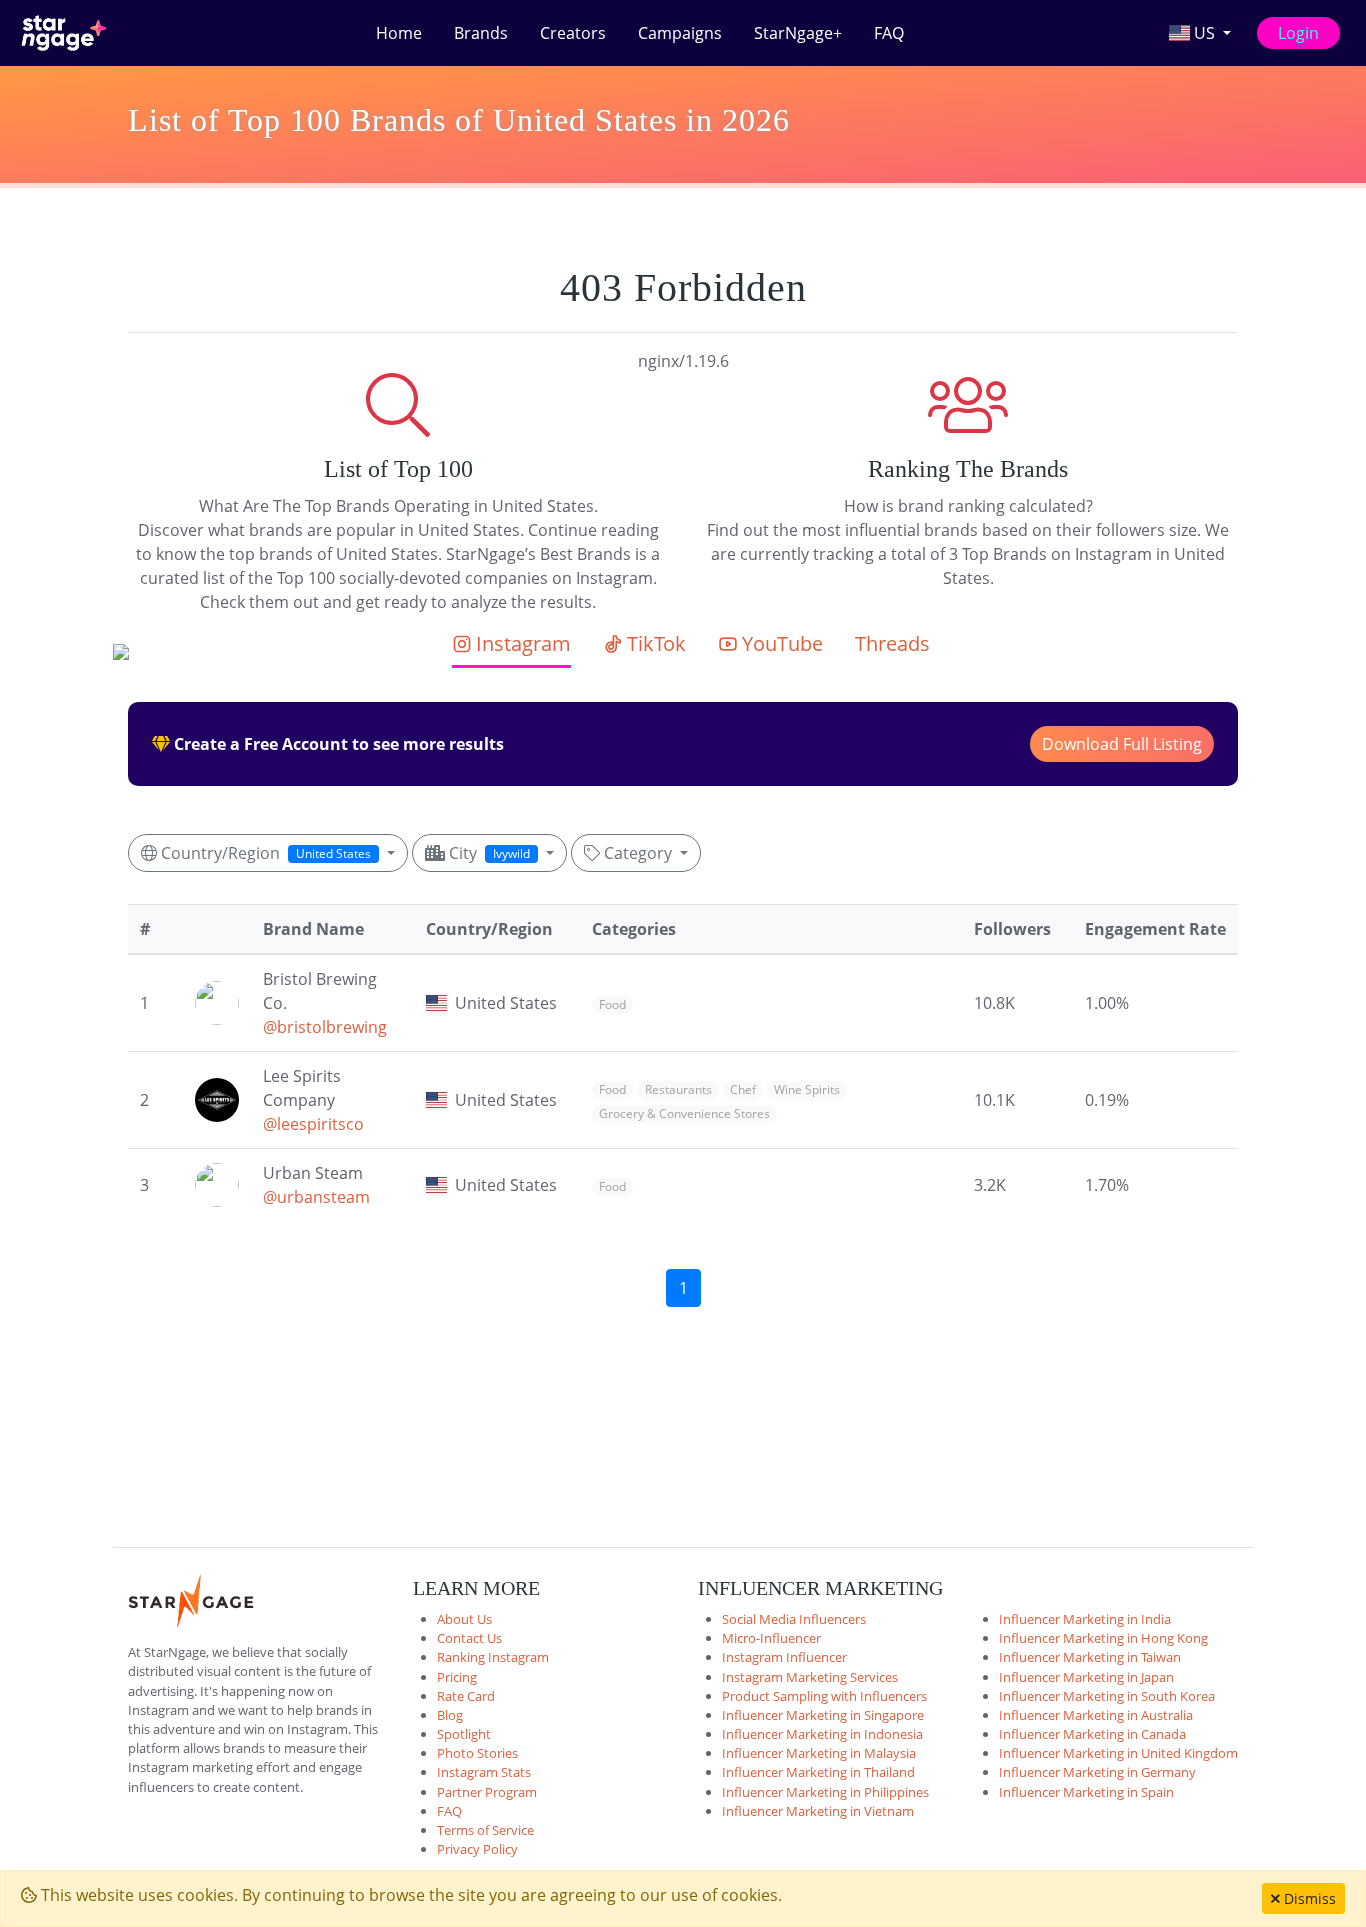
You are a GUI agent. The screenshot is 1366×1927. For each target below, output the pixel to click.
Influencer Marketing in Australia (1096, 1715)
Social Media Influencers (794, 1619)
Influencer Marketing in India (1085, 1619)
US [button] (1204, 33)
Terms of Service (485, 1830)
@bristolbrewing (325, 1027)
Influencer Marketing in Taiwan (1090, 1657)
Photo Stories (477, 1753)
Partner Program (487, 1792)
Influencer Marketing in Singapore (823, 1715)
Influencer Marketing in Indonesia (822, 1734)
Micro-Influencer (771, 1638)
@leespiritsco (313, 1124)
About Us (464, 1619)
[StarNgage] (64, 33)
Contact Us (469, 1638)
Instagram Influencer (784, 1657)
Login (1298, 33)
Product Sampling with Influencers (824, 1696)
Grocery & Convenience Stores (684, 1113)
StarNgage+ (798, 33)
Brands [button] (481, 33)
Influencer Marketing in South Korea (1107, 1696)
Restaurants (678, 1089)
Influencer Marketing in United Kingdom (1118, 1753)
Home (399, 33)
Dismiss (1308, 1898)
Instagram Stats (484, 1772)
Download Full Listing (1122, 744)
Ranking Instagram (493, 1657)
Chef (743, 1089)
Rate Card (466, 1696)
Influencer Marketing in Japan (1086, 1677)
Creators (573, 33)
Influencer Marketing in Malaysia (819, 1753)
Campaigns (680, 33)
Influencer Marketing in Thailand (818, 1772)
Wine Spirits (807, 1089)
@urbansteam (316, 1197)
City (487, 853)
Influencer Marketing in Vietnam (818, 1811)
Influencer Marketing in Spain (1086, 1792)
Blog (450, 1715)
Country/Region (264, 853)
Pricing (457, 1677)
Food (612, 1004)
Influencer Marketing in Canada (1092, 1734)
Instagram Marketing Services (810, 1677)
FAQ (889, 33)
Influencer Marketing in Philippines (825, 1792)
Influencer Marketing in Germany (1097, 1772)
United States (506, 1003)
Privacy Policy (477, 1849)
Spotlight (464, 1734)
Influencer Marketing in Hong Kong (1103, 1638)
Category (638, 853)
